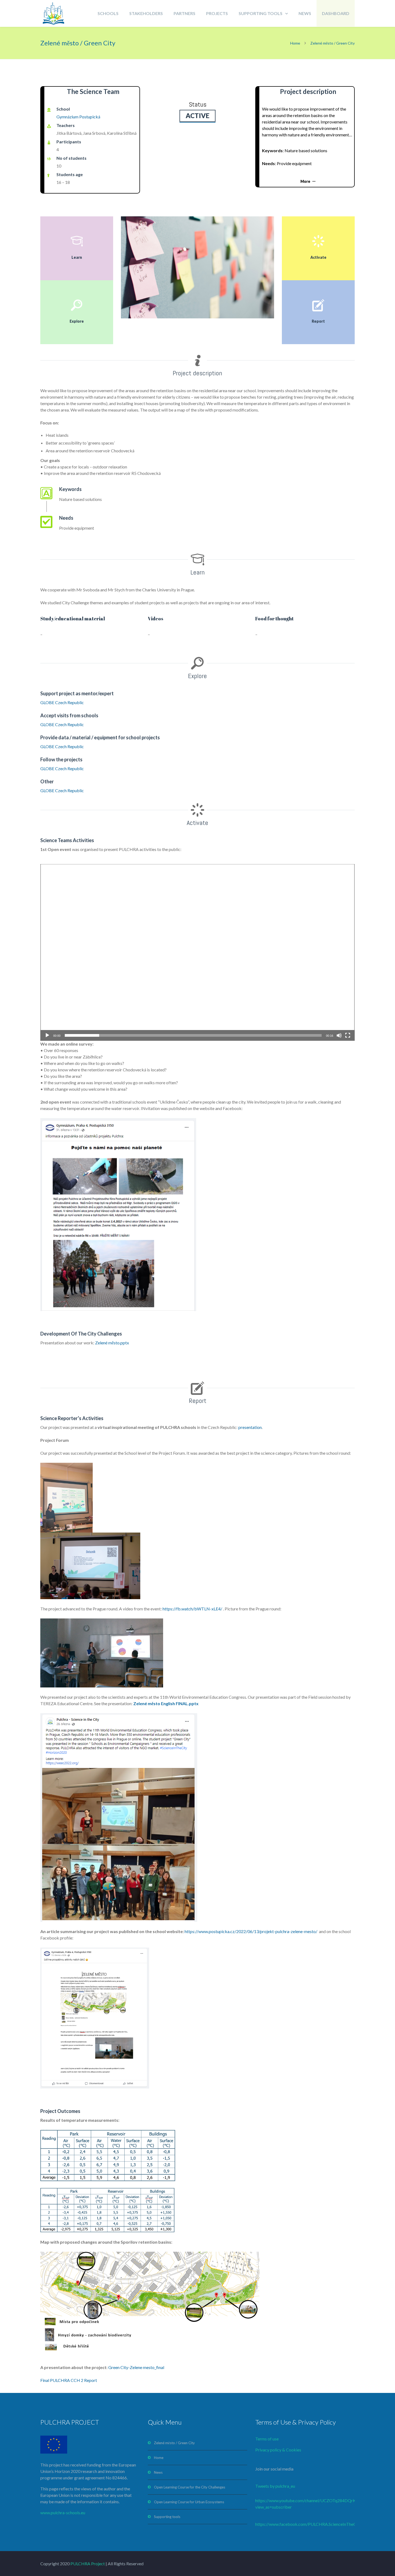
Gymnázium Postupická (78, 117)
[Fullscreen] (348, 1035)
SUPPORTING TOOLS (261, 13)
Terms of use (267, 2439)
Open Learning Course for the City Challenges (190, 2487)
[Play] (47, 1035)
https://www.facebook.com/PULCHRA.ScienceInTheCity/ (309, 2524)
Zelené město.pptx (112, 1343)
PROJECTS (217, 13)
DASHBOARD (336, 13)
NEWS (305, 13)
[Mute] (339, 1035)
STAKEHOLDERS (146, 13)
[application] (198, 952)
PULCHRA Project (87, 2564)
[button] (198, 952)
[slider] (193, 1035)
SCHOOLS (108, 13)
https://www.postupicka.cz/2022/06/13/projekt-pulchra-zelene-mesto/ (251, 1931)
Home (295, 43)
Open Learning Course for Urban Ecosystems (189, 2502)
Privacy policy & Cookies (278, 2450)
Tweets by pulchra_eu (275, 2486)
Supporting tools (167, 2517)
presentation (250, 1427)
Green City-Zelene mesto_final (136, 2367)
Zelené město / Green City (174, 2443)
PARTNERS (184, 13)
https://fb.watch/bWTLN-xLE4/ (193, 1609)
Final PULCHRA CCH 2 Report (69, 2380)
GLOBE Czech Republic (62, 702)
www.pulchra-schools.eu (63, 2513)
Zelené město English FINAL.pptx (166, 1703)
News (158, 2472)
